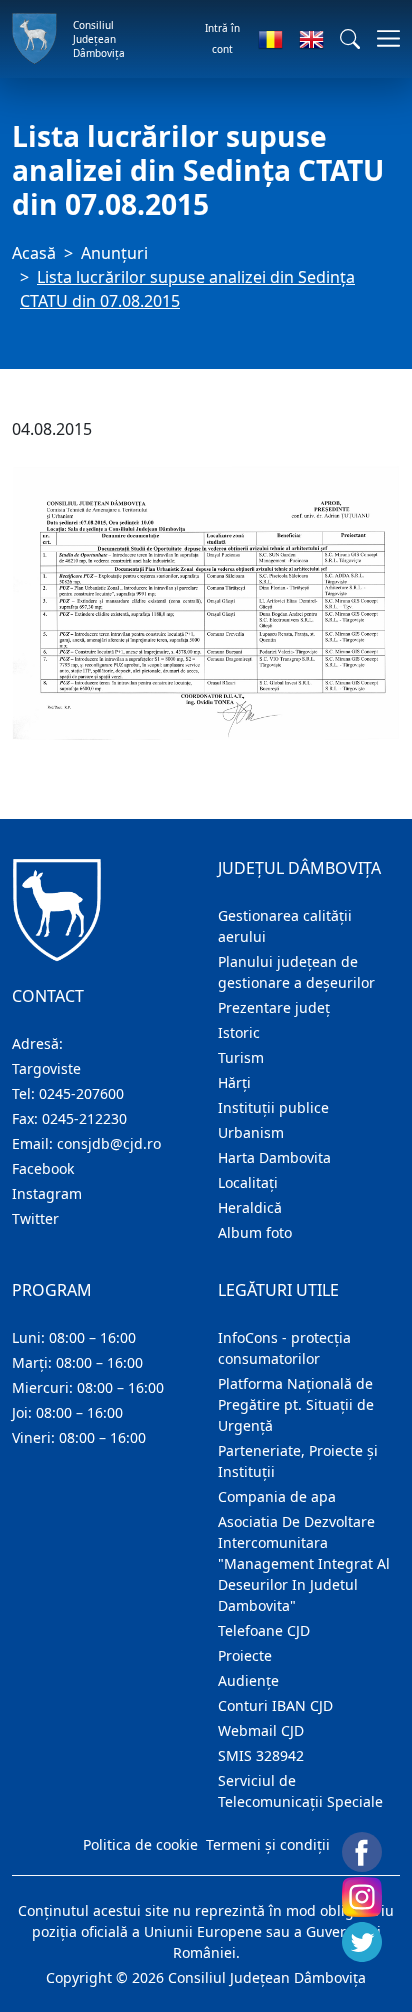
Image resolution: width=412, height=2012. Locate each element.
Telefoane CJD (264, 1630)
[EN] (311, 39)
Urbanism (251, 1132)
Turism (241, 1057)
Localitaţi (248, 1182)
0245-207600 (81, 1093)
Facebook (43, 1168)
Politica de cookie (140, 1844)
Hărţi (234, 1082)
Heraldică (250, 1207)
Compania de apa (277, 1496)
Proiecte (245, 1655)
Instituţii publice (273, 1107)
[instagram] (362, 1897)
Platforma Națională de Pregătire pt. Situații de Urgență (296, 1404)
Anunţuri (114, 253)
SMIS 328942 (261, 1755)
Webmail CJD (261, 1730)
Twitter (35, 1218)
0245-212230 (84, 1118)
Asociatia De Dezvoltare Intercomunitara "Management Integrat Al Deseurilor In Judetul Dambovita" (304, 1563)
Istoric (239, 1032)
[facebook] (362, 1852)
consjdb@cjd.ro (109, 1143)
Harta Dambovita (274, 1157)
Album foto (255, 1232)
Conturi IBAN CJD (275, 1705)
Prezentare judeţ (274, 1007)
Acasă (34, 253)
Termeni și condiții (268, 1844)
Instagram (47, 1193)
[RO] (270, 39)
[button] (350, 39)
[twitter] (362, 1942)
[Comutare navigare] (382, 38)
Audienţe (248, 1680)
